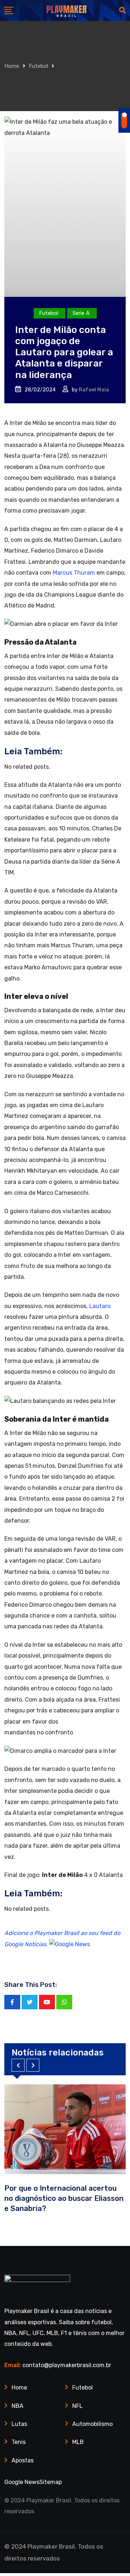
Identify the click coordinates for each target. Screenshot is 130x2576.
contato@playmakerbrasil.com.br (67, 2365)
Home (12, 66)
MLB (78, 2442)
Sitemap (51, 2482)
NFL (77, 2406)
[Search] (122, 10)
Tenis (19, 2442)
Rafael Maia (94, 390)
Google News (22, 2482)
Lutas (19, 2424)
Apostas (23, 2460)
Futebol (38, 66)
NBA (18, 2406)
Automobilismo (92, 2424)
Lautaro (100, 1306)
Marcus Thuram (74, 573)
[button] (18, 2065)
